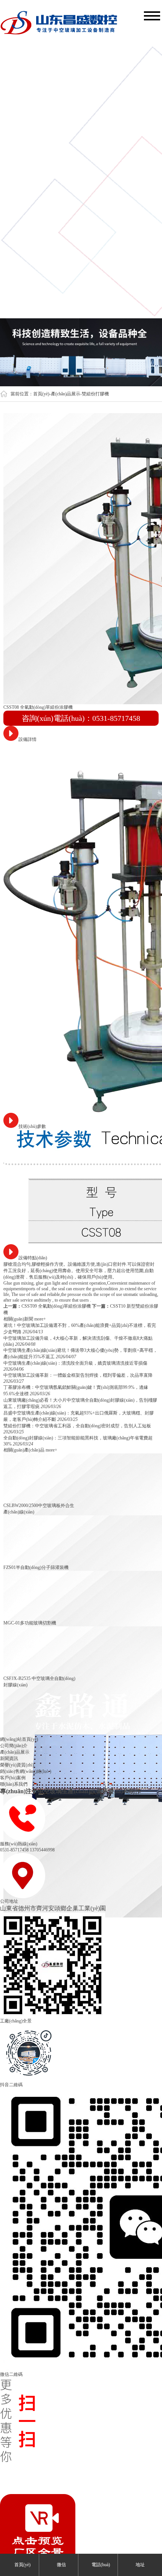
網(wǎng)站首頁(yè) (19, 1739)
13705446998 (42, 1850)
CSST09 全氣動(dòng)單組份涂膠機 (56, 1306)
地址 (140, 2565)
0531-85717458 (14, 1850)
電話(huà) (100, 2565)
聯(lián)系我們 (14, 1784)
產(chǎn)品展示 (66, 394)
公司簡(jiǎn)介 (14, 1746)
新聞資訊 (9, 1758)
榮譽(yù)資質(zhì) (17, 1765)
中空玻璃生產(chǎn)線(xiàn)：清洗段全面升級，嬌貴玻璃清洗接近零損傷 (75, 1363)
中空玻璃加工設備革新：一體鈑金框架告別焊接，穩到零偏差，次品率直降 (78, 1375)
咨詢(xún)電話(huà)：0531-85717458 (81, 718)
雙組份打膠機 (95, 394)
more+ (40, 1319)
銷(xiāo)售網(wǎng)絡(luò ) (26, 1771)
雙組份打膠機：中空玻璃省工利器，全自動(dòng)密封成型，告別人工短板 (77, 1426)
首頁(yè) (41, 394)
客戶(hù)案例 (13, 1778)
